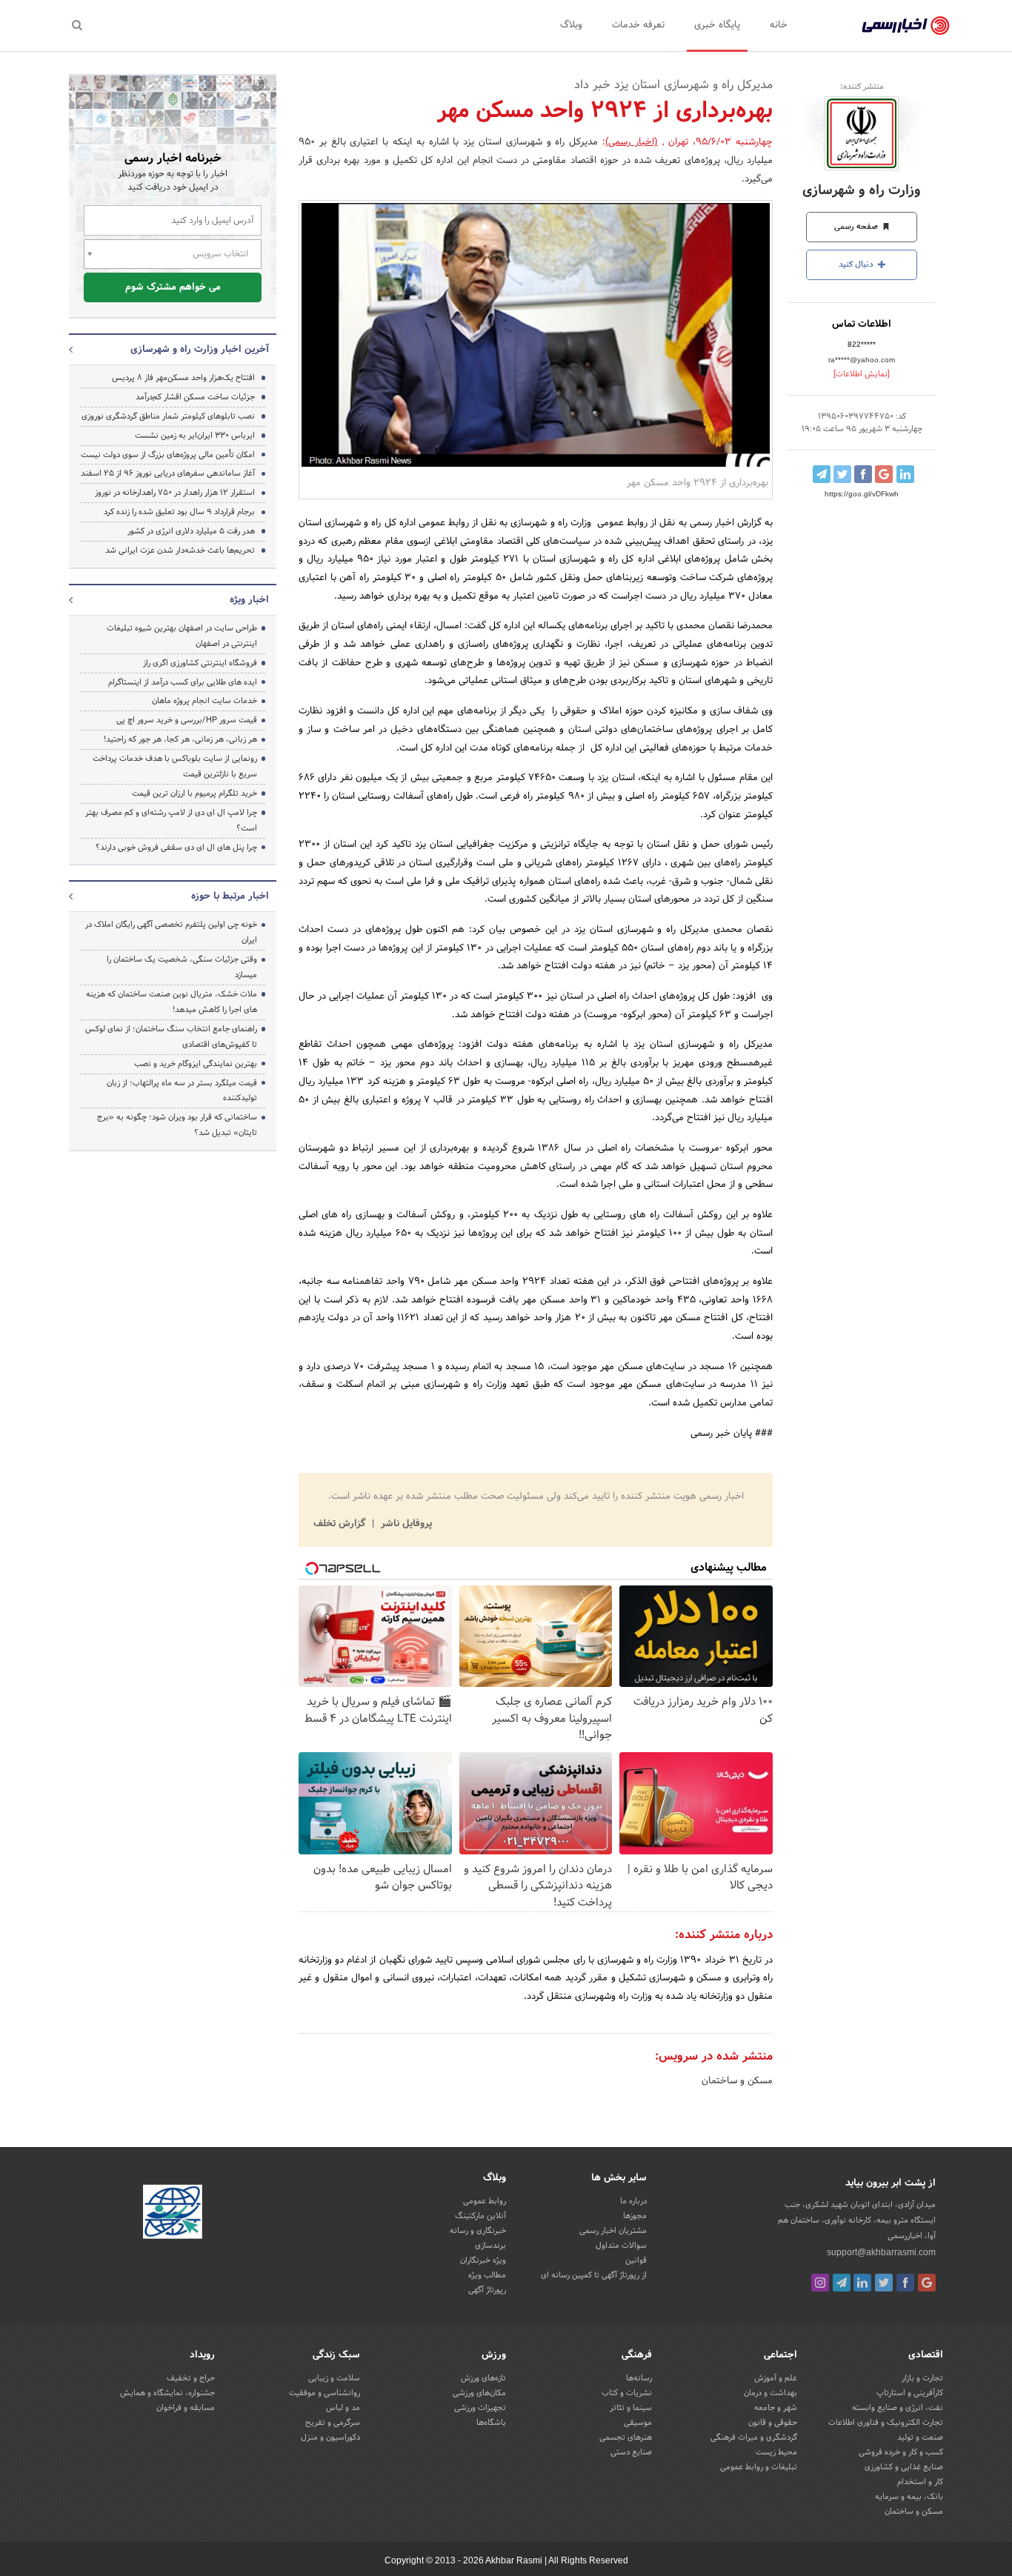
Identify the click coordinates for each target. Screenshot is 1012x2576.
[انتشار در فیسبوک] (863, 474)
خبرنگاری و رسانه (478, 2231)
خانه (779, 25)
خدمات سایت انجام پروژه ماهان (204, 701)
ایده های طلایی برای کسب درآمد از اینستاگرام (183, 682)
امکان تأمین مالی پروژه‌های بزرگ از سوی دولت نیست (168, 455)
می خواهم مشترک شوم (173, 287)
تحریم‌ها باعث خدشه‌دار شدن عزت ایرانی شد (180, 550)
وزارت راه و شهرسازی (862, 191)
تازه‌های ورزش (483, 2378)
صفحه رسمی (857, 227)
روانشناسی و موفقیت (324, 2393)
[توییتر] (884, 2283)
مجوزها (635, 2216)
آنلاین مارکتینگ (480, 2216)
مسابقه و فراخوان (186, 2408)
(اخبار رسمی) (632, 142)
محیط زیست (776, 2452)
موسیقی (638, 2423)
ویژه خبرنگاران (483, 2260)
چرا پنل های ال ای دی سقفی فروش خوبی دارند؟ (176, 848)
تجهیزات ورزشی (480, 2408)
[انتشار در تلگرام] (822, 474)
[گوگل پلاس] (927, 2283)
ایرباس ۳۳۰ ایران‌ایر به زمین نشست (195, 436)
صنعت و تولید (920, 2437)
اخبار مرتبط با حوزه (230, 896)
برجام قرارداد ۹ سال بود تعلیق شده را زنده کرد (179, 512)
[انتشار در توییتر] (842, 474)
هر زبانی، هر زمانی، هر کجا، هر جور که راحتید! (180, 739)
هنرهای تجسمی (626, 2437)
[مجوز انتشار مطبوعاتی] (173, 2214)
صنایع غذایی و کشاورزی (904, 2467)
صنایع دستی (631, 2452)
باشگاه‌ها (491, 2423)
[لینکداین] (862, 2283)
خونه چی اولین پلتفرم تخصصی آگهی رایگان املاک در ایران (171, 932)
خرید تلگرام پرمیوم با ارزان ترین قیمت (194, 793)
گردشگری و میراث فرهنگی (754, 2437)
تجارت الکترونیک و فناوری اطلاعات (886, 2423)
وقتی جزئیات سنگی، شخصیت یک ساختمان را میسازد (182, 967)
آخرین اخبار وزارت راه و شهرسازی (200, 350)
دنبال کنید (857, 264)
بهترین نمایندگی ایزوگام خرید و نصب (196, 1064)
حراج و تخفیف (191, 2378)
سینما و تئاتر (631, 2408)
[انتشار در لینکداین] (905, 474)
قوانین (636, 2260)
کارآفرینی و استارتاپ (910, 2393)
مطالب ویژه (487, 2275)
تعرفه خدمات (638, 25)
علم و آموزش (776, 2378)
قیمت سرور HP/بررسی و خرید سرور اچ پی (187, 720)
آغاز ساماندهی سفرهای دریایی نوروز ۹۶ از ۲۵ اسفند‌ (168, 473)
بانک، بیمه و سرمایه (909, 2497)
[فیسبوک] (905, 2283)
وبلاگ (571, 25)
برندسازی (490, 2246)
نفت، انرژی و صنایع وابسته (898, 2408)
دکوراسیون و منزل (330, 2437)
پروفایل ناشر (405, 1524)
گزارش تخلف (341, 1524)
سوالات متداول (621, 2246)
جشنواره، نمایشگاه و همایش (167, 2393)
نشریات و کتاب (627, 2393)
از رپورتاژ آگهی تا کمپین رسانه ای (594, 2275)
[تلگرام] (842, 2283)
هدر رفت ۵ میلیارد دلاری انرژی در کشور (191, 531)
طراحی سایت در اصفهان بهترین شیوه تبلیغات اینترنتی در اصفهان (182, 636)
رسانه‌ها (639, 2378)
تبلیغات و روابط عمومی (759, 2467)
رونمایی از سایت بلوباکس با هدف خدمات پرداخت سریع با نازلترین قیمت (175, 766)
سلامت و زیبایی (334, 2378)
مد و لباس (343, 2408)
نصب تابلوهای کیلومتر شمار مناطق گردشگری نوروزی (168, 416)
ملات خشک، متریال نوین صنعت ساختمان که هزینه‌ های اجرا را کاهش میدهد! (172, 1002)
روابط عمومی (485, 2201)
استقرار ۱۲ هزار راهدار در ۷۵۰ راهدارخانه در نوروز (175, 493)
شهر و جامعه (776, 2408)
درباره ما (633, 2201)
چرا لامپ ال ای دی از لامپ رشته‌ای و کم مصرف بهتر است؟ (171, 821)
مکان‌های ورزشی (479, 2393)
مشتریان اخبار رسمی (613, 2231)
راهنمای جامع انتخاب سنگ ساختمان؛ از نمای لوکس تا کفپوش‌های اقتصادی (171, 1037)
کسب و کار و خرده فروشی (901, 2452)
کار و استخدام (920, 2482)
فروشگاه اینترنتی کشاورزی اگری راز (200, 663)
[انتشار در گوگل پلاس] (884, 474)
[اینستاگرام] (820, 2283)
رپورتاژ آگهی (487, 2290)
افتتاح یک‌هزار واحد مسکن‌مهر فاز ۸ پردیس (183, 378)
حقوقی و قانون (773, 2423)
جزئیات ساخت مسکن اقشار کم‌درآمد (195, 397)
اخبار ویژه (249, 600)
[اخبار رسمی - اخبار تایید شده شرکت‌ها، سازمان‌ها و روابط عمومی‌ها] (906, 26)
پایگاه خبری (717, 25)
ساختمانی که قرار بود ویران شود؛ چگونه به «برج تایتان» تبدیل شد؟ (177, 1125)
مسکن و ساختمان (737, 2081)
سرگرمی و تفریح (333, 2423)
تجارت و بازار (922, 2378)
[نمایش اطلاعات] (862, 374)
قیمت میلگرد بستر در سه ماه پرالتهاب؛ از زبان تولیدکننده (182, 1091)
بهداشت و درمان (770, 2393)
